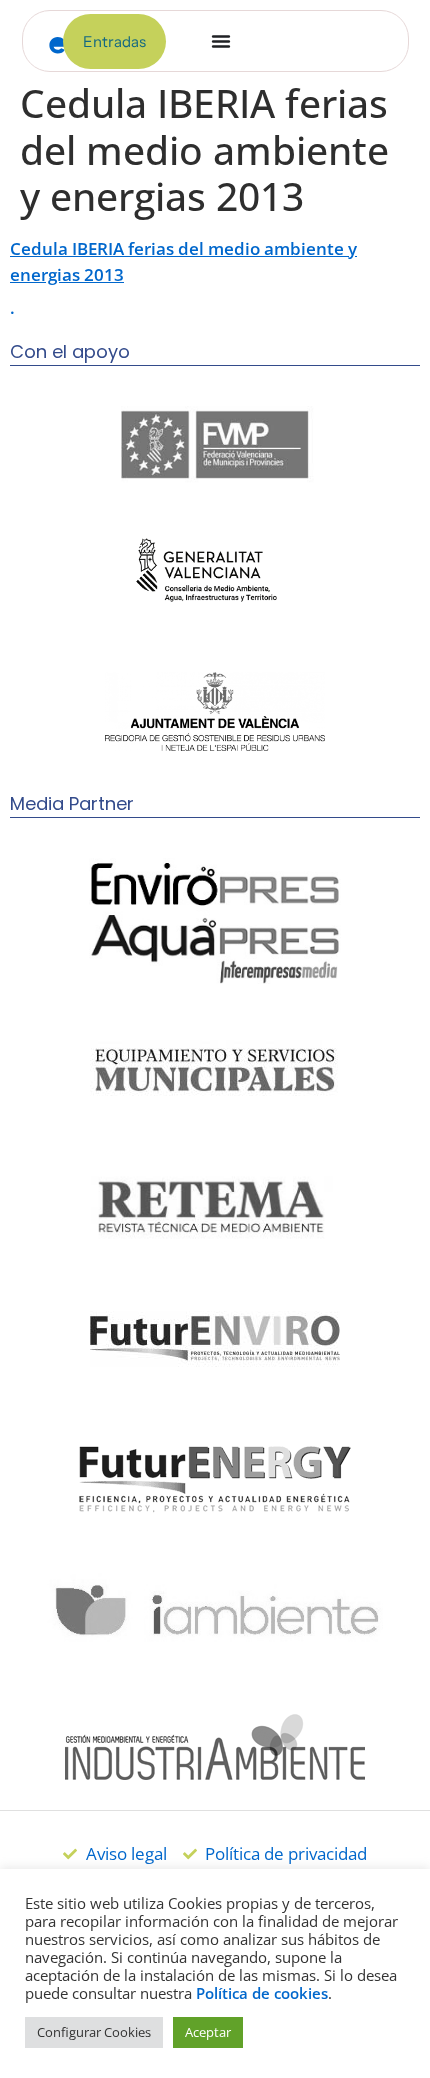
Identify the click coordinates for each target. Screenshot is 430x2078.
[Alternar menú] (221, 41)
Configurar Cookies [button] (94, 2032)
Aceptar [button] (208, 2032)
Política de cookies (262, 1993)
